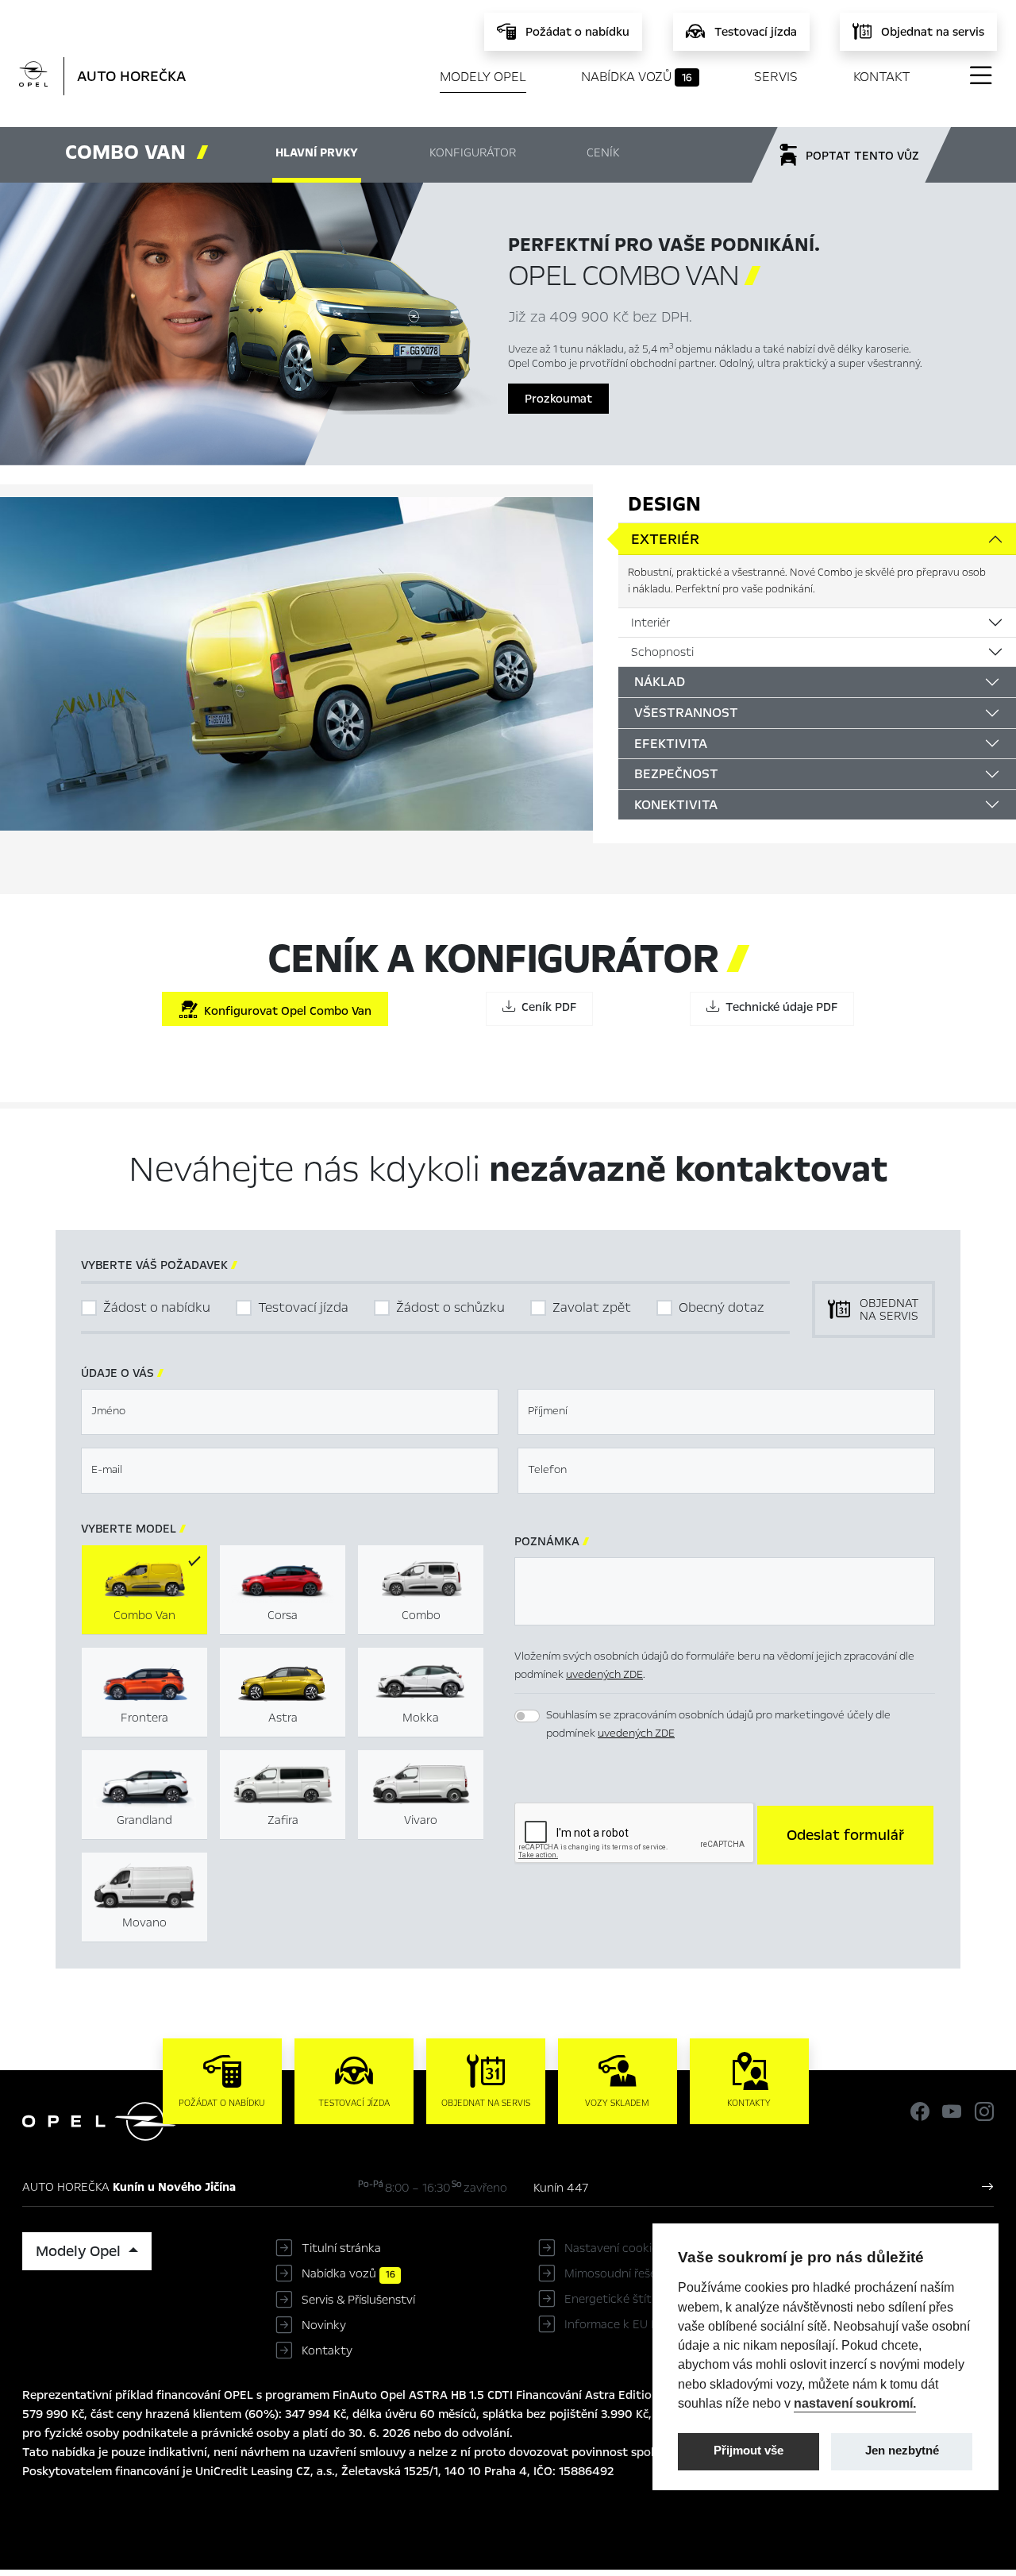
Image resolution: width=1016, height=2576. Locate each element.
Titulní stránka (341, 2248)
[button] (845, 1835)
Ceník (603, 152)
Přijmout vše (749, 2451)
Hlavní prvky (317, 152)
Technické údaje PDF (778, 1007)
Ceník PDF (546, 1007)
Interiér (650, 623)
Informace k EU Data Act (632, 2324)
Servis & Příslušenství (358, 2300)
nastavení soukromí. (855, 2403)
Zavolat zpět (592, 1307)
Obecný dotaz (722, 1307)
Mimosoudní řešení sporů (632, 2273)
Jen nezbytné (902, 2451)
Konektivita (676, 805)
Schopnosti (662, 652)
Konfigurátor (473, 152)
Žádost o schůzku (450, 1307)
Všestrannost (686, 713)
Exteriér (665, 539)
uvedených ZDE (604, 1674)
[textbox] (290, 1412)
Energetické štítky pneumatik (645, 2299)
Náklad (660, 682)
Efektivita (671, 744)
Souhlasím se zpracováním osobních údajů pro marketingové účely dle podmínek (718, 1724)
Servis (776, 77)
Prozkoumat (558, 399)
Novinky (324, 2325)
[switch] (527, 1716)
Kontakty (327, 2350)
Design (664, 504)
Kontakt (882, 77)
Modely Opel (483, 77)
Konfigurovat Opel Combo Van (285, 1011)
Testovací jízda (303, 1307)
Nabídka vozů (637, 77)
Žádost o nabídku (157, 1307)
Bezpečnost (676, 774)
